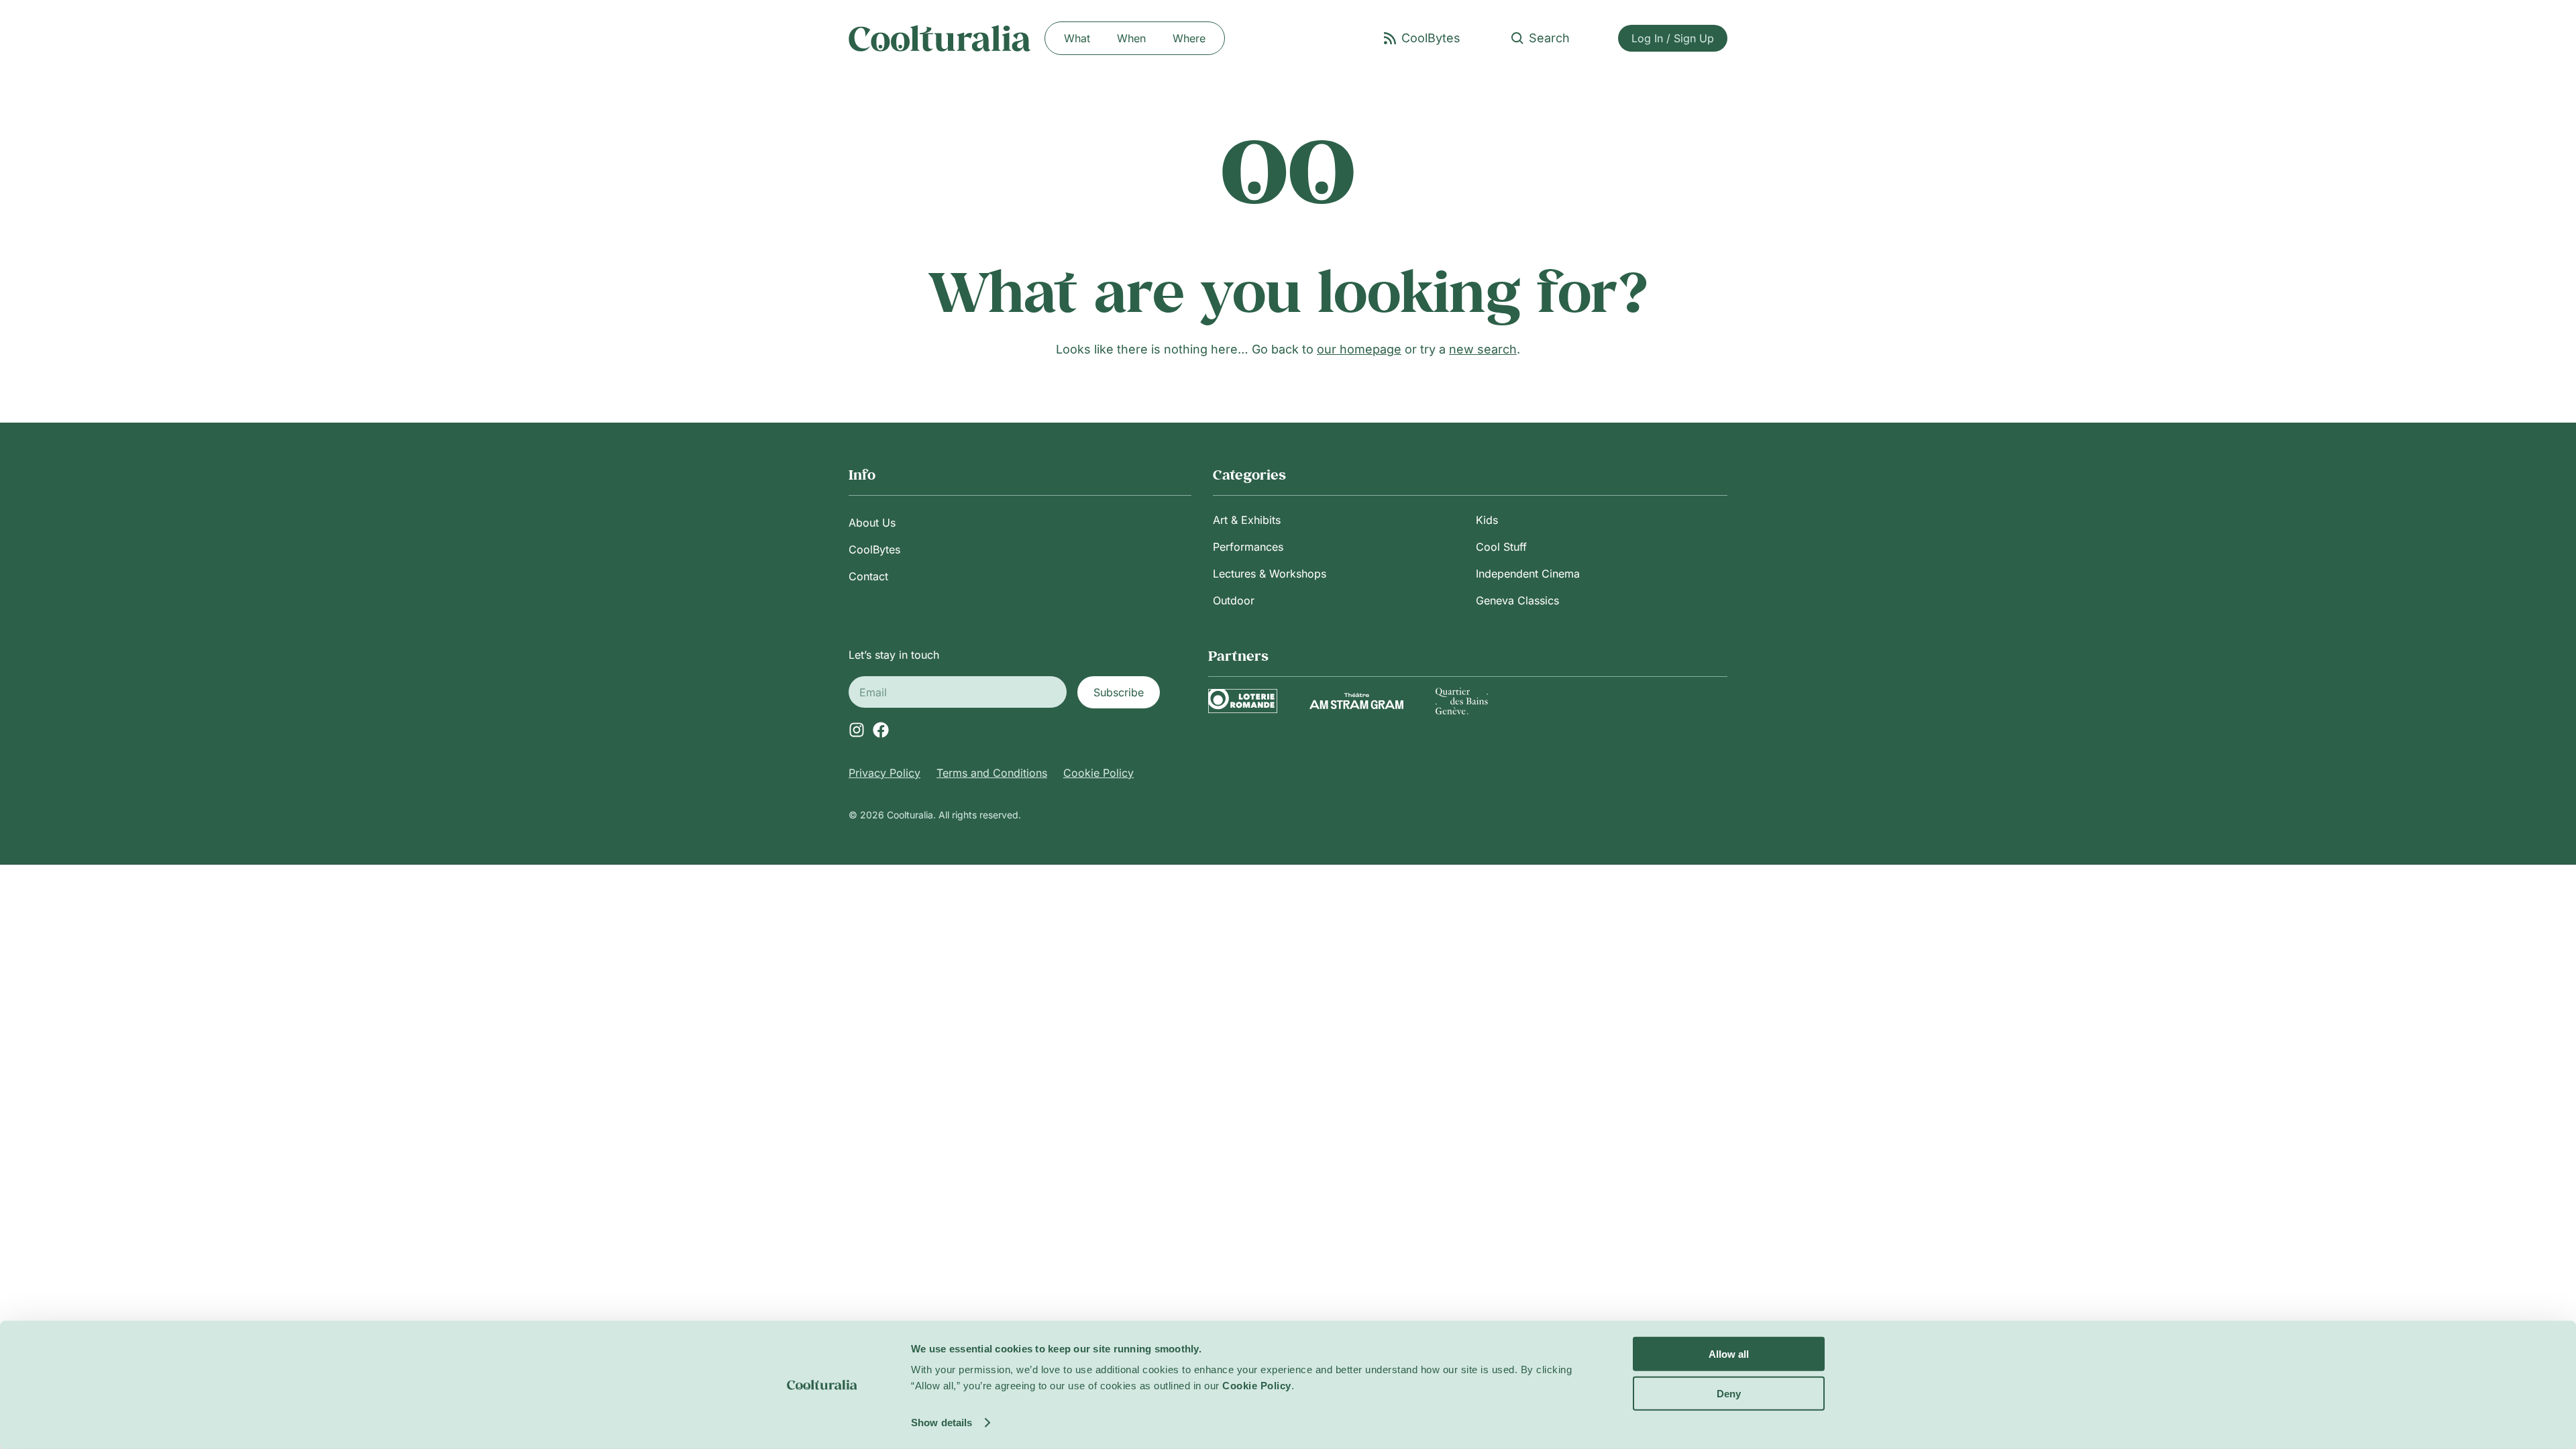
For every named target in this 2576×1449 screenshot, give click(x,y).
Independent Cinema (1528, 574)
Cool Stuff (1501, 547)
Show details (942, 1423)
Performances (1248, 547)
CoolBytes (874, 549)
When (1131, 38)
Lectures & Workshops (1270, 574)
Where (1189, 38)
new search (1483, 349)
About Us (872, 523)
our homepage (1359, 349)
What (1077, 38)
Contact (868, 576)
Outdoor (1234, 600)
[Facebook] (881, 730)
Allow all (1729, 1354)
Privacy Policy (884, 773)
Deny (1729, 1393)
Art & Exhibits (1247, 520)
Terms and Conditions (992, 773)
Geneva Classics (1517, 600)
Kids (1487, 520)
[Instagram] (857, 730)
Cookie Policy (1098, 773)
